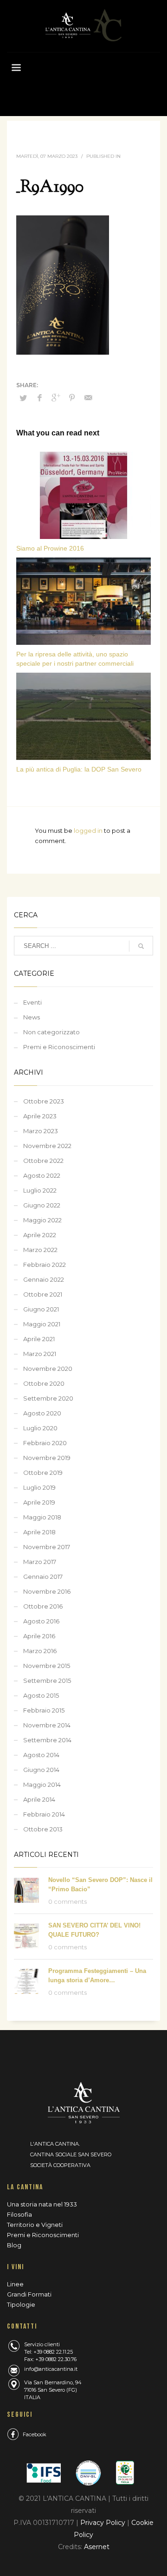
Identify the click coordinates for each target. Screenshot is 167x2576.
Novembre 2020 (48, 1369)
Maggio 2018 (42, 1517)
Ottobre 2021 (43, 1294)
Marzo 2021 (40, 1354)
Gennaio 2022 (44, 1279)
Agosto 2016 (41, 1621)
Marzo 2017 (40, 1562)
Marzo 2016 (40, 1651)
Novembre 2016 (47, 1591)
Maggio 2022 (42, 1220)
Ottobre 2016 (43, 1606)
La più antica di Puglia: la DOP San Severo (79, 769)
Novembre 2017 (47, 1547)
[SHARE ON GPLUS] (56, 398)
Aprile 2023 (40, 1116)
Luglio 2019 (39, 1487)
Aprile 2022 (40, 1235)
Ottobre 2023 (44, 1101)
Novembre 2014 (47, 1725)
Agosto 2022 (42, 1175)
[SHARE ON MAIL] (88, 398)
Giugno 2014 (41, 1770)
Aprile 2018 (39, 1532)
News (32, 1017)
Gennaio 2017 (43, 1577)
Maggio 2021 (42, 1324)
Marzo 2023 (41, 1131)
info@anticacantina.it (51, 2369)
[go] (141, 946)
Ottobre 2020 (44, 1383)
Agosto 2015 (41, 1695)
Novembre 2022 (47, 1146)
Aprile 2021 (39, 1339)
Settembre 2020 (48, 1398)
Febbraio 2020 (45, 1443)
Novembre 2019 (47, 1458)
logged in (89, 831)
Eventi (32, 1002)
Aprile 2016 (39, 1636)
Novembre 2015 (47, 1666)
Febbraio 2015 (44, 1710)
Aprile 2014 (39, 1799)
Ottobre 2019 (43, 1473)
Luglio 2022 (40, 1190)
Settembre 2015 (47, 1681)
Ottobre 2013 (43, 1829)
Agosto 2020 (42, 1413)
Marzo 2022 (40, 1250)
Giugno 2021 (41, 1309)
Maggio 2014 (42, 1784)
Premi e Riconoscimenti (59, 1047)
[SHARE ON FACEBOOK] (39, 398)
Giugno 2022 (42, 1205)
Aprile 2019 (39, 1502)
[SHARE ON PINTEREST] (72, 398)
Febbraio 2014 (44, 1814)
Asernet (97, 2547)
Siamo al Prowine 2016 (50, 548)
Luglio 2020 (40, 1428)
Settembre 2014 (47, 1740)
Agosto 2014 (41, 1755)
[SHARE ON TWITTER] (23, 398)
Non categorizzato (51, 1032)
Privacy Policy (104, 2523)
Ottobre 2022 (43, 1161)
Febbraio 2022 (45, 1265)
